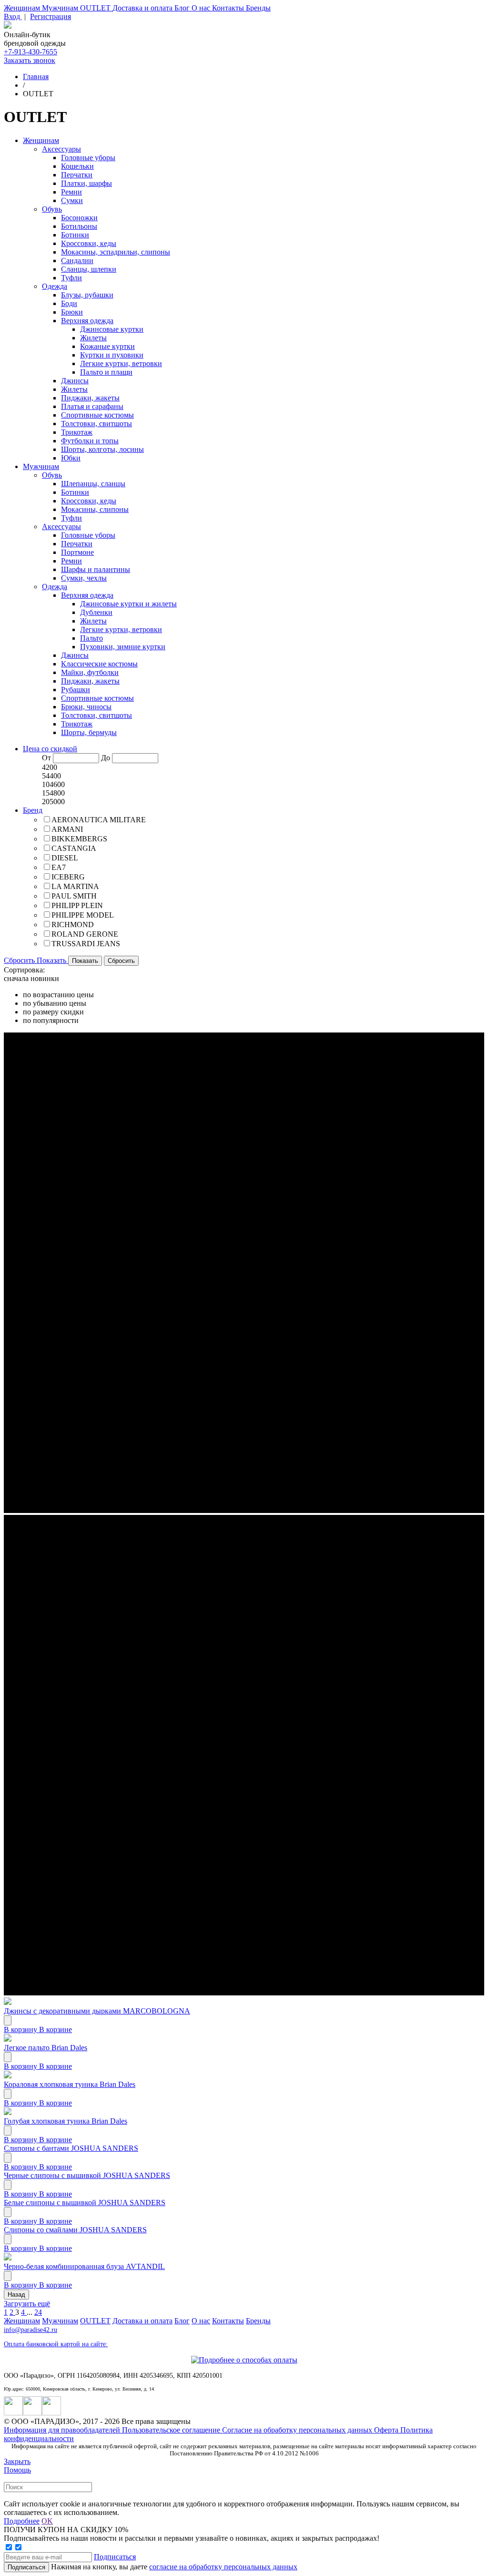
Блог (183, 8)
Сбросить (20, 960)
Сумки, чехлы (84, 578)
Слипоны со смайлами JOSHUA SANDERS (75, 2230)
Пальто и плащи (106, 372)
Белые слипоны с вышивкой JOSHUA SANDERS (85, 2203)
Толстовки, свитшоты (97, 424)
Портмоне (77, 552)
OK (47, 2521)
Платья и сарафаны (92, 406)
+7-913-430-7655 (30, 52)
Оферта (387, 2430)
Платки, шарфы (86, 183)
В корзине (56, 2029)
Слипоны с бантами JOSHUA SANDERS (71, 2148)
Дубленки (96, 612)
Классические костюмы (99, 664)
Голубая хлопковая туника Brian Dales (66, 2121)
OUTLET (96, 8)
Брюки (72, 312)
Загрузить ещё (27, 2304)
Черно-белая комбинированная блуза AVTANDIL (84, 2266)
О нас (202, 8)
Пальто (91, 638)
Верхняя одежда (87, 321)
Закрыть (17, 2461)
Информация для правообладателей (63, 2430)
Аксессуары (61, 149)
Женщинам (23, 8)
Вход (13, 16)
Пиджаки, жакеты (90, 398)
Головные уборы (88, 158)
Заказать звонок (30, 60)
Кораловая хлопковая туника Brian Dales (70, 2084)
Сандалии (77, 261)
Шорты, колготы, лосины (102, 449)
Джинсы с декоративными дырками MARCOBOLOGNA (97, 2011)
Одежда (55, 286)
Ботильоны (79, 226)
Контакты (229, 8)
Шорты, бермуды (89, 732)
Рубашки (76, 690)
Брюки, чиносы (86, 707)
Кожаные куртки (107, 346)
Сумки (72, 200)
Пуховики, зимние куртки (123, 647)
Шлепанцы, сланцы (93, 484)
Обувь (52, 209)
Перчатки (77, 175)
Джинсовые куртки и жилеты (128, 604)
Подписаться (115, 2557)
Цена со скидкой (50, 749)
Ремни (71, 192)
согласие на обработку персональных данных (223, 2567)
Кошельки (77, 166)
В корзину (21, 2029)
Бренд (33, 810)
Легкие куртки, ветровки (121, 363)
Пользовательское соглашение (172, 2430)
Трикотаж (77, 432)
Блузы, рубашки (87, 295)
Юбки (71, 458)
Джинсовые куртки (112, 329)
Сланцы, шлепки (89, 269)
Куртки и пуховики (112, 355)
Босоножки (79, 218)
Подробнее (22, 2521)
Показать (52, 960)
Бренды (258, 8)
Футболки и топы (90, 441)
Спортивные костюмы (97, 415)
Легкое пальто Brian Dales (46, 2048)
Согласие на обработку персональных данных (298, 2430)
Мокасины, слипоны (95, 509)
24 (38, 2312)
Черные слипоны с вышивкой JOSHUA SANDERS (87, 2175)
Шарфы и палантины (96, 569)
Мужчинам (61, 8)
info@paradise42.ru (30, 2330)
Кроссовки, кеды (89, 243)
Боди (69, 303)
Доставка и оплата (143, 8)
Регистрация (51, 16)
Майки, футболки (90, 672)
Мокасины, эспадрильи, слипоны (116, 252)
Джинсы (75, 381)
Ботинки (75, 235)
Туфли (71, 278)
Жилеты (93, 338)
